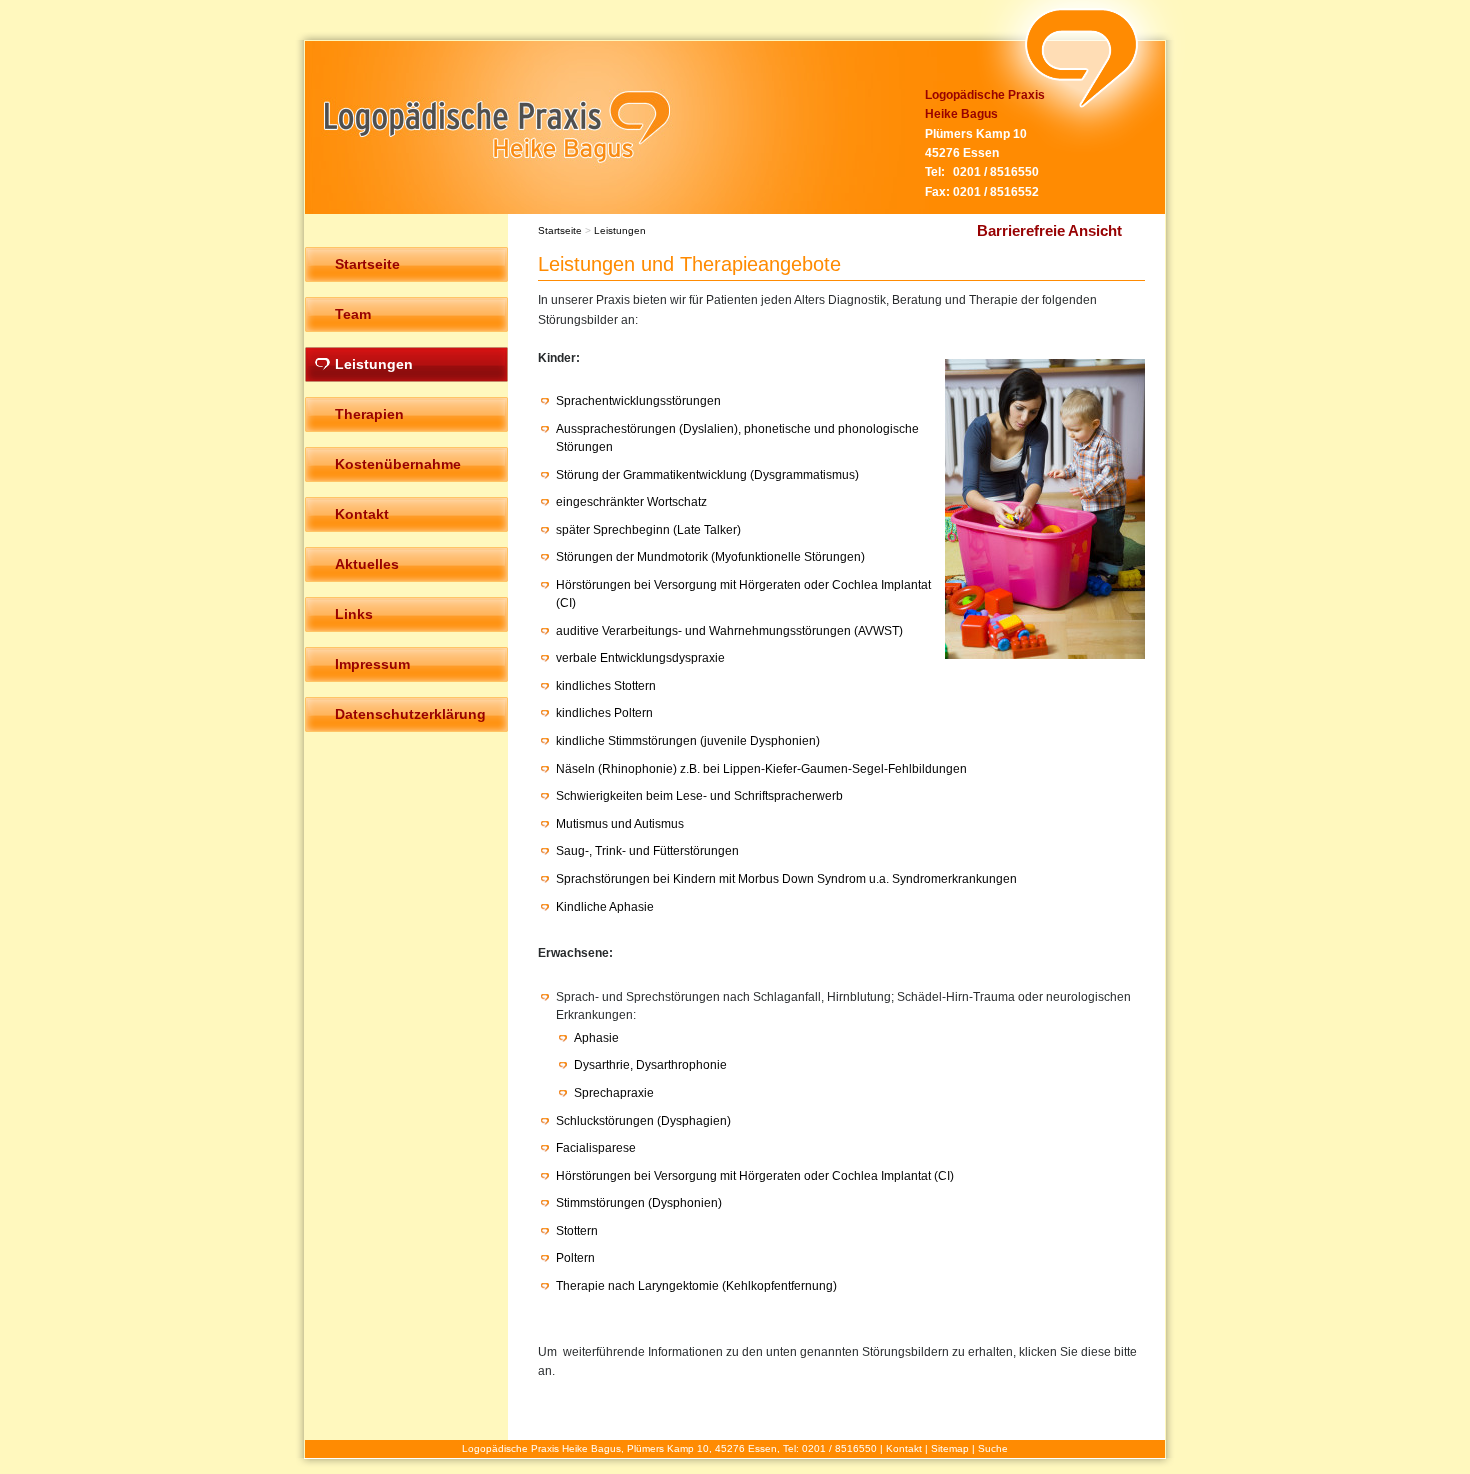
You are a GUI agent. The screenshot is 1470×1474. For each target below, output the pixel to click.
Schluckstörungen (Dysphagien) (643, 1121)
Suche (993, 1448)
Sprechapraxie (614, 1093)
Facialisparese (596, 1148)
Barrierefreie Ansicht (1049, 230)
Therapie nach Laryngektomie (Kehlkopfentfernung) (696, 1286)
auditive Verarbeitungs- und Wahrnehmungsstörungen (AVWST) (729, 631)
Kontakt (904, 1448)
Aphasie (596, 1038)
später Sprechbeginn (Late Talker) (648, 530)
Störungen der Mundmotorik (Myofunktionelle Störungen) (710, 557)
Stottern (577, 1231)
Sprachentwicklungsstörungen (638, 401)
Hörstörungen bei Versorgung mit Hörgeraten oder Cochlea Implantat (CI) (755, 1176)
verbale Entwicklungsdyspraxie (640, 658)
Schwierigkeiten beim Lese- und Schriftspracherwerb (699, 796)
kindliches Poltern (604, 713)
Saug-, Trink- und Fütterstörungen (647, 851)
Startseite (560, 230)
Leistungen (620, 230)
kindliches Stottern (606, 686)
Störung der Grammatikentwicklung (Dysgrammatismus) (707, 475)
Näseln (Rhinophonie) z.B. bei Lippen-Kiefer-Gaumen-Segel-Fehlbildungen (761, 769)
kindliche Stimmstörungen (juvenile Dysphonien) (688, 741)
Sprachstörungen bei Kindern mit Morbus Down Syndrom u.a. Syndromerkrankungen (786, 879)
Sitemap (950, 1448)
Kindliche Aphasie (605, 907)
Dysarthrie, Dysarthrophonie (650, 1065)
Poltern (575, 1258)
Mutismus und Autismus (620, 824)
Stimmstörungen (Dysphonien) (639, 1203)
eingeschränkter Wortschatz (631, 502)
